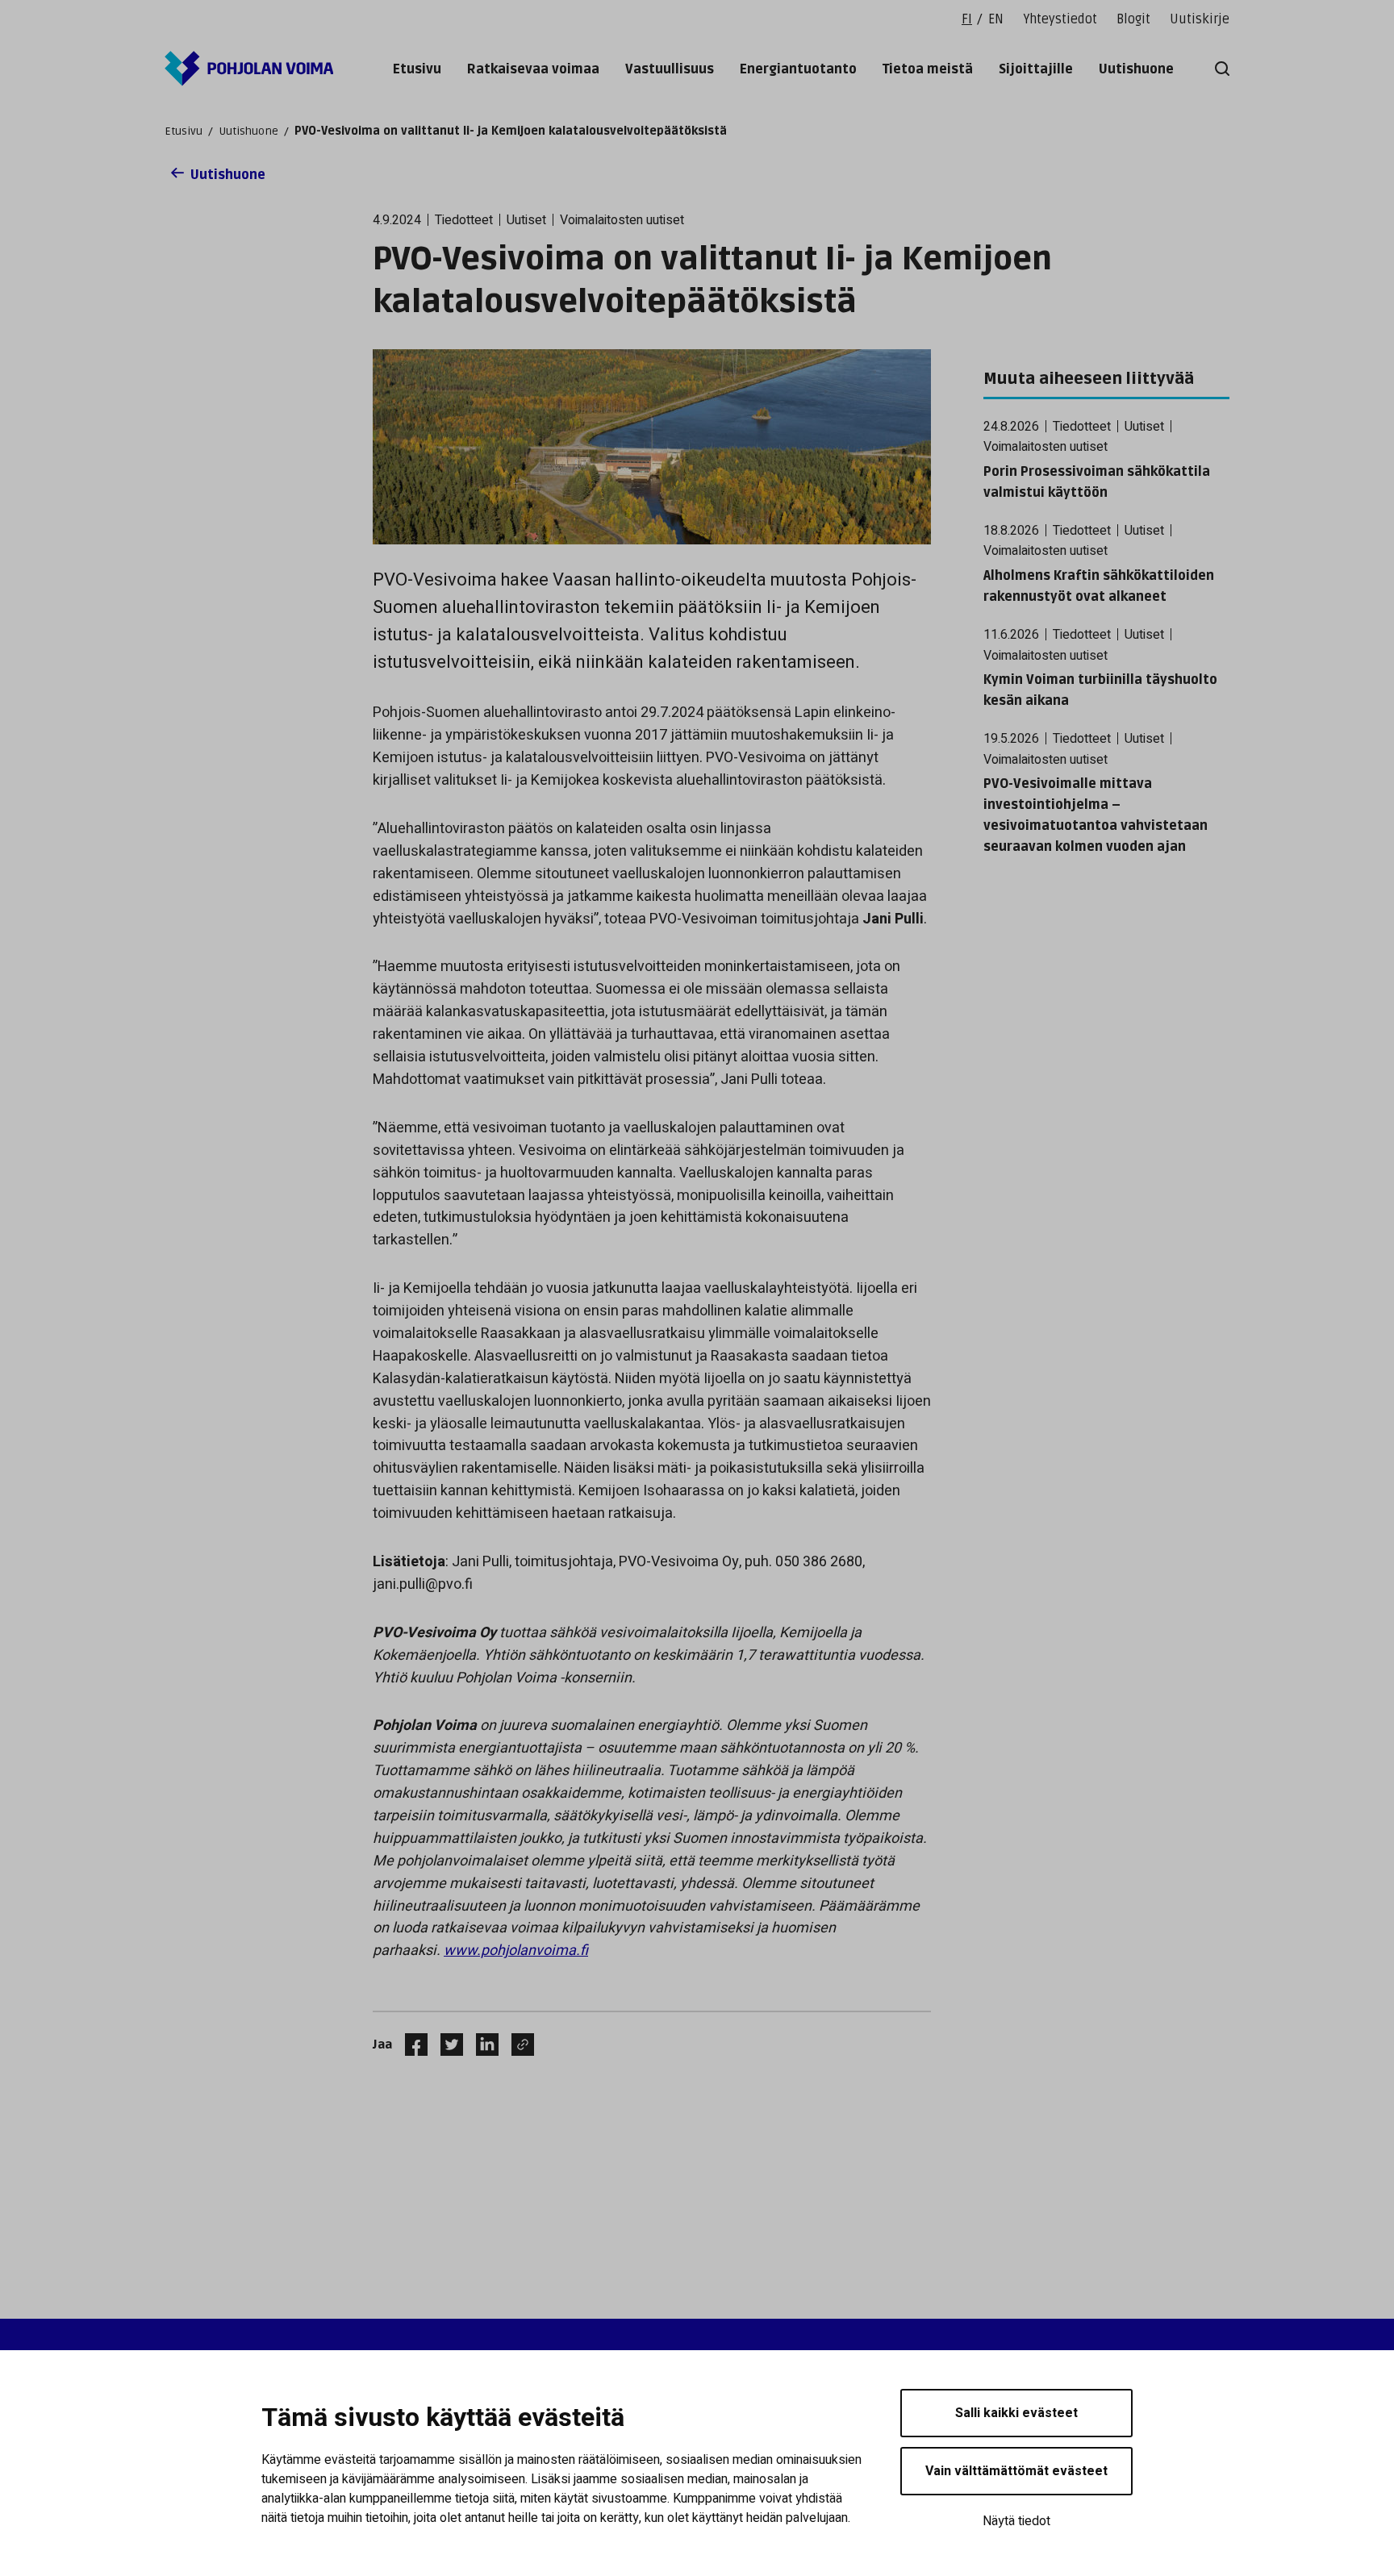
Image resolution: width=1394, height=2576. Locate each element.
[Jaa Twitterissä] (445, 2045)
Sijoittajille (1036, 69)
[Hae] (1219, 69)
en (996, 19)
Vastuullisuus (670, 69)
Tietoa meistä (928, 69)
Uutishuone (1136, 69)
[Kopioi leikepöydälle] (519, 2045)
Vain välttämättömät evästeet (1016, 2471)
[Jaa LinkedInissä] (481, 2045)
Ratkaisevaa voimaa (533, 69)
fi (967, 19)
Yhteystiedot (1060, 19)
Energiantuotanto (798, 69)
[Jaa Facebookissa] (410, 2045)
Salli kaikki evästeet (1016, 2413)
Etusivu (417, 69)
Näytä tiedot (1016, 2521)
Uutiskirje (1200, 19)
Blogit (1133, 19)
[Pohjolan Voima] (249, 69)
